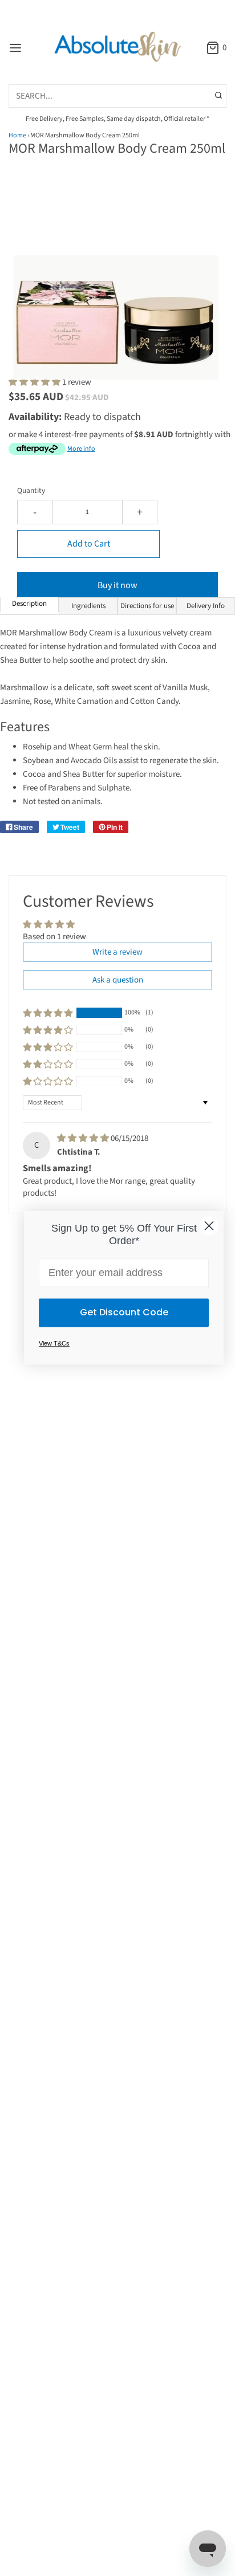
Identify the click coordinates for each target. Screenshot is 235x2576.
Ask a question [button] (118, 980)
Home (17, 135)
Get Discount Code (124, 1313)
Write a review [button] (117, 952)
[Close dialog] (209, 1226)
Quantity (31, 490)
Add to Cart (89, 544)
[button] (117, 283)
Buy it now (117, 585)
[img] (84, 1138)
